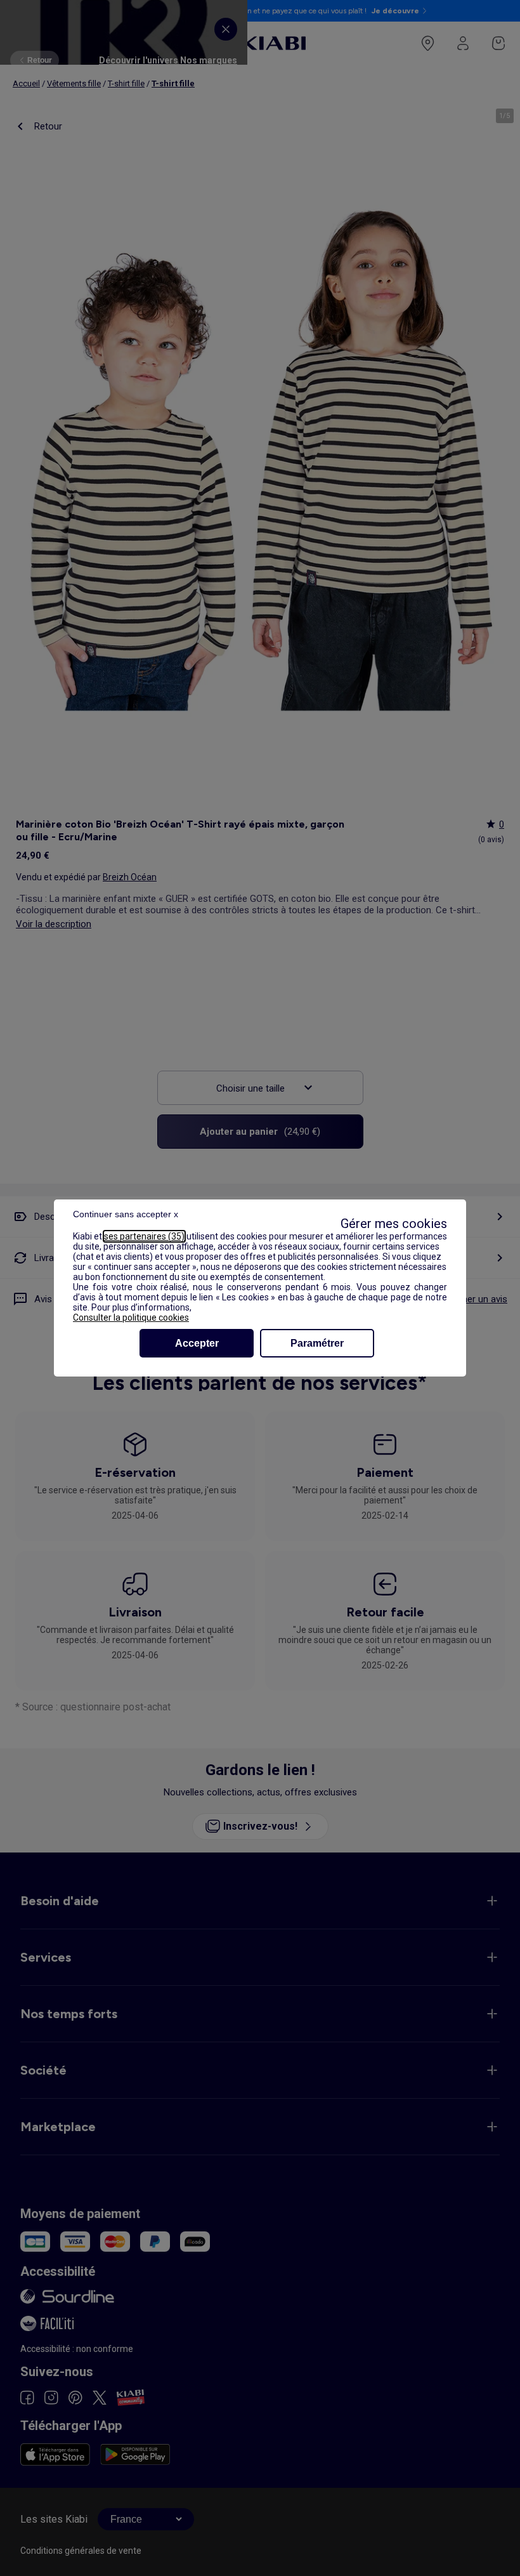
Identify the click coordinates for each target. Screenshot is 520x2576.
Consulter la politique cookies (131, 1318)
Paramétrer (317, 1343)
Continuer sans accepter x (126, 1214)
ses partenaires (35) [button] (144, 1236)
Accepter (197, 1343)
